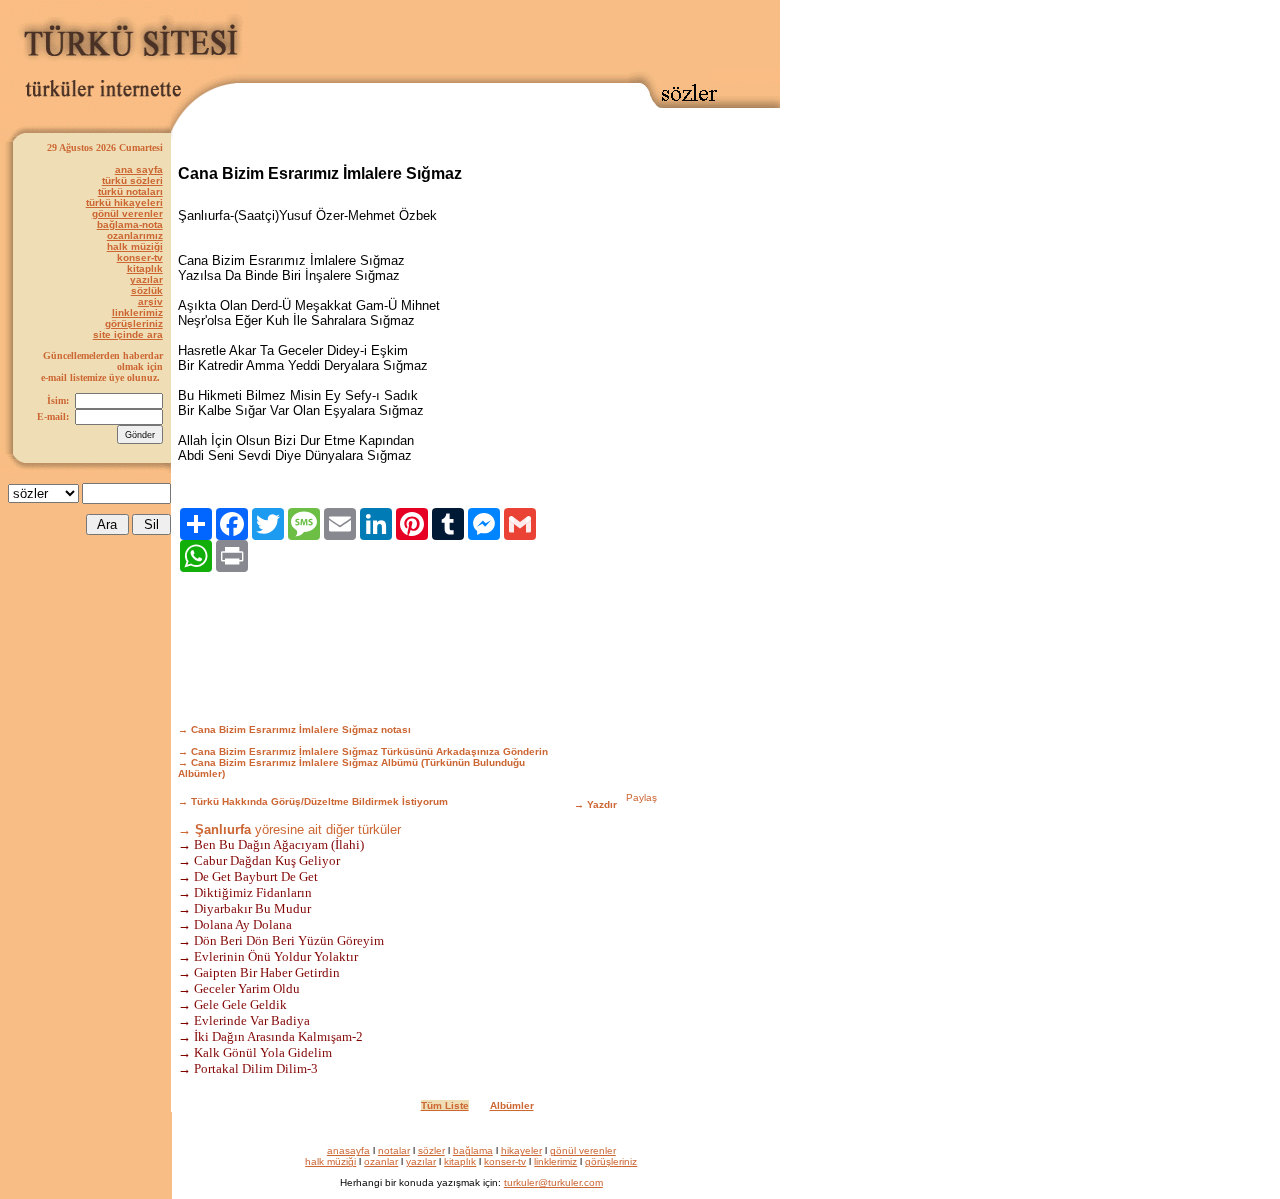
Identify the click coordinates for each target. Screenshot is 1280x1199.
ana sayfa (139, 169)
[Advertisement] (514, 37)
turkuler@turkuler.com (553, 1182)
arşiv (150, 301)
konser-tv (140, 257)
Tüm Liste (445, 1105)
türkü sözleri (132, 180)
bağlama (473, 1150)
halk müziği (135, 246)
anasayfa (348, 1150)
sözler (431, 1150)
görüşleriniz (134, 323)
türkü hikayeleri (124, 202)
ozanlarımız (135, 235)
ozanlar (381, 1161)
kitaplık (145, 268)
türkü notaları (130, 191)
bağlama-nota (130, 224)
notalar (394, 1150)
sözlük (147, 290)
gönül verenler (127, 213)
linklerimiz (137, 312)
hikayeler (521, 1150)
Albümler (512, 1105)
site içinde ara (128, 334)
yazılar (146, 279)
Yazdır (602, 804)
